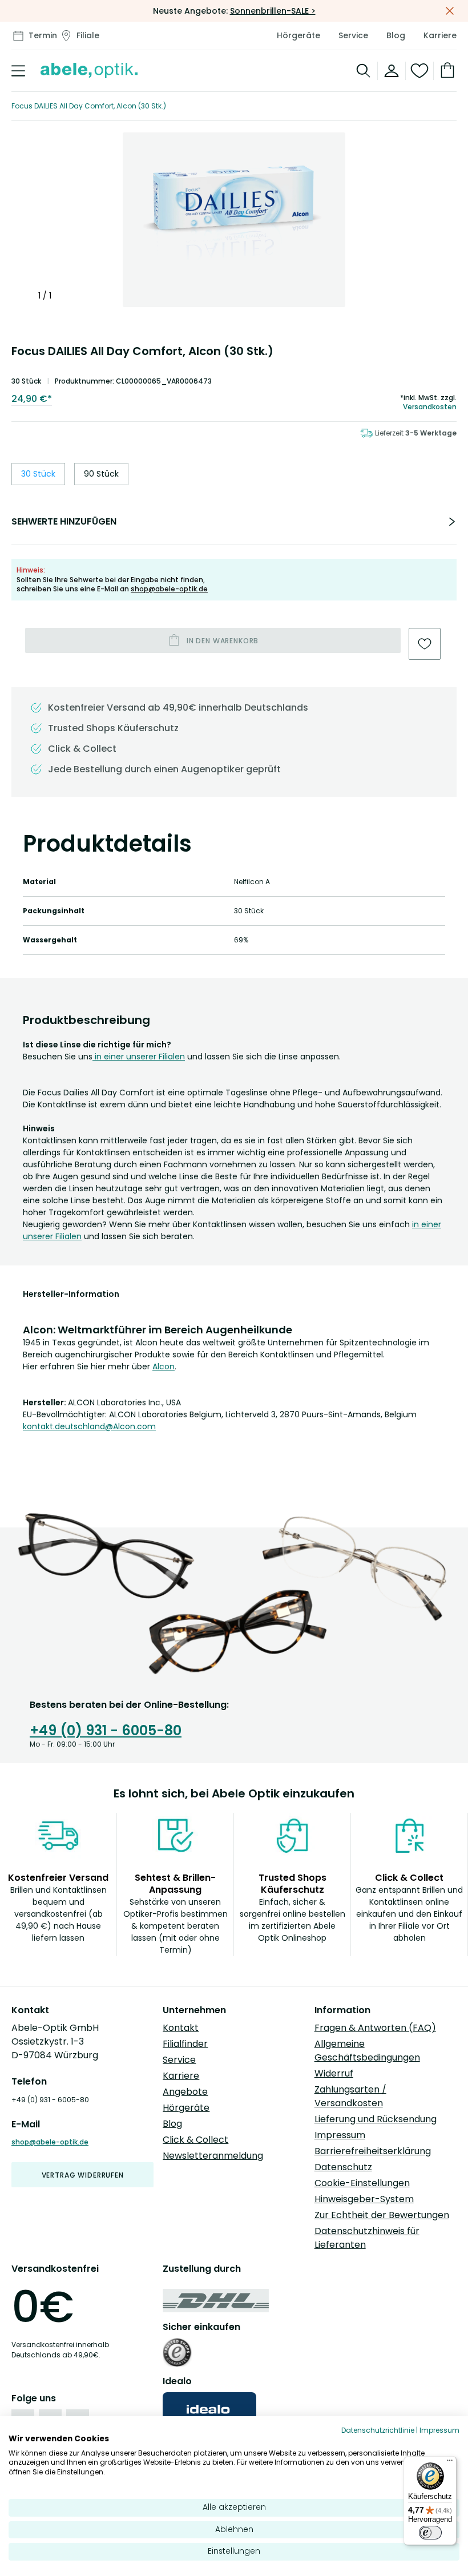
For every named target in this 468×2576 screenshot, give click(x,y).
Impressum (340, 2135)
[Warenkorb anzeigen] (445, 71)
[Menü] (450, 2463)
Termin (43, 35)
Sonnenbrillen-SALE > (273, 11)
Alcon (164, 1366)
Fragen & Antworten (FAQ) (375, 2028)
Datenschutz (343, 2167)
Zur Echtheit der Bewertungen (382, 2215)
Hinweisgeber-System (364, 2199)
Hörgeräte (298, 35)
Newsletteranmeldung (213, 2156)
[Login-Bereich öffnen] (392, 71)
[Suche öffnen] (364, 71)
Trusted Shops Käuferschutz (113, 728)
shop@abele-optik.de (169, 589)
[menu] (18, 71)
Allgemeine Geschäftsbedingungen (367, 2051)
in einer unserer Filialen (139, 1057)
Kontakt (181, 2028)
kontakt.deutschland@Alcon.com (89, 1426)
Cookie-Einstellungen (362, 2183)
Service (353, 35)
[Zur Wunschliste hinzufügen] (425, 644)
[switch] (430, 2533)
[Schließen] (450, 11)
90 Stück (101, 474)
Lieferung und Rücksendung (376, 2119)
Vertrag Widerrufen (83, 2175)
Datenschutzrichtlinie (378, 2430)
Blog (396, 35)
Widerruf (334, 2073)
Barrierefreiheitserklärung (373, 2151)
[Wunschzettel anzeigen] (420, 71)
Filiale (88, 35)
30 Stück (38, 474)
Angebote (185, 2092)
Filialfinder (185, 2044)
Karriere (440, 35)
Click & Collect (195, 2140)
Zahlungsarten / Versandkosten (350, 2096)
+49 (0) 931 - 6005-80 (106, 1730)
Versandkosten (430, 407)
